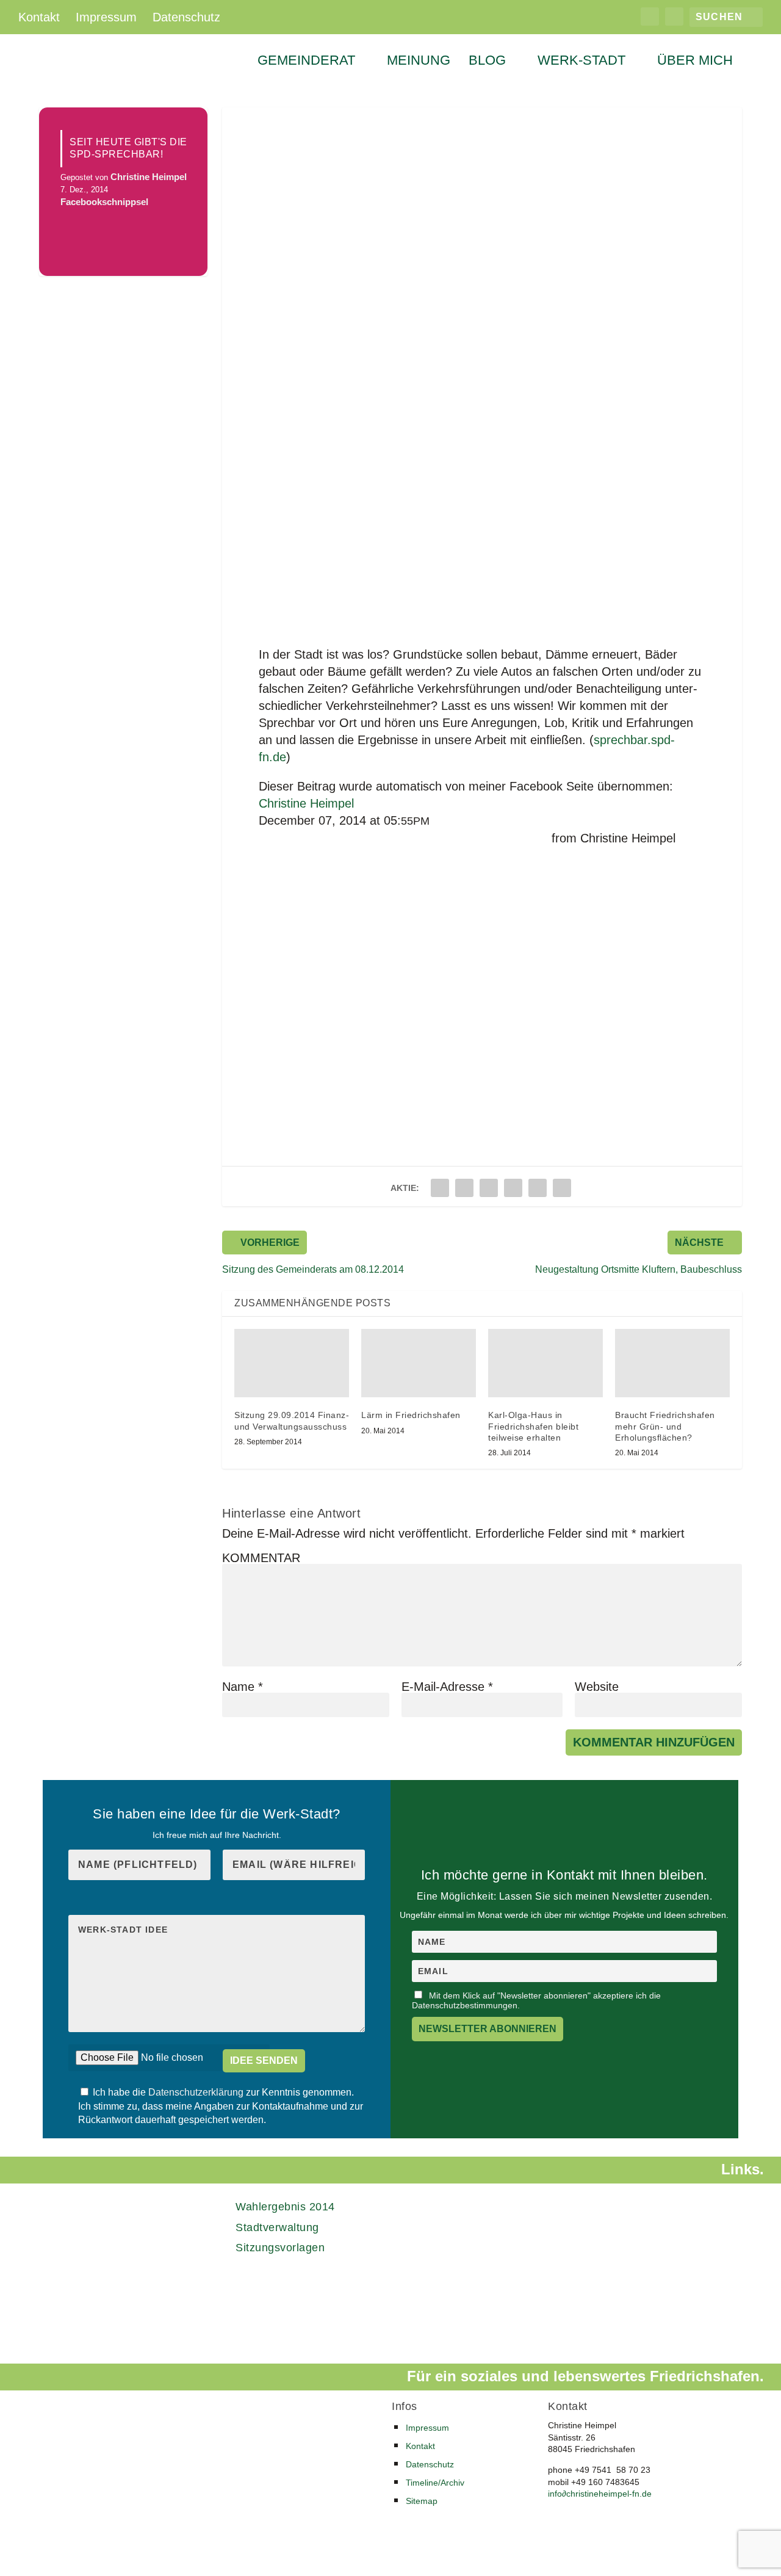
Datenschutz (186, 17)
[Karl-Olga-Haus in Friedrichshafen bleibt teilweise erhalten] (545, 1363)
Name (243, 1687)
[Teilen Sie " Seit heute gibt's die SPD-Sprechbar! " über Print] (562, 1188)
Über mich (695, 62)
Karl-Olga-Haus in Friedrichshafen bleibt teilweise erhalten (533, 1426)
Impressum (106, 17)
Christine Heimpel (149, 177)
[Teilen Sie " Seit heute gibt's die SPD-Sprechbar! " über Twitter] (464, 1188)
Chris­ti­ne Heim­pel (306, 803)
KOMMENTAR (261, 1558)
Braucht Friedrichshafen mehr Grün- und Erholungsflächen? (665, 1426)
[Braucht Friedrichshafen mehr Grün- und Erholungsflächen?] (672, 1363)
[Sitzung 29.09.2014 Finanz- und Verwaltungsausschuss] (292, 1363)
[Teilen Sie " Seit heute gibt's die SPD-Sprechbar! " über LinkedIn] (513, 1188)
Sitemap (422, 2501)
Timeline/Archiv (435, 2483)
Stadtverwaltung (277, 2227)
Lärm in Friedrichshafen (411, 1415)
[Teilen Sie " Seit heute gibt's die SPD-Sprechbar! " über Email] (538, 1188)
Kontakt (39, 17)
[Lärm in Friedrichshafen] (419, 1363)
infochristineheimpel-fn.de (600, 2494)
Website (597, 1687)
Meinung (419, 62)
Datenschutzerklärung (197, 2092)
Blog (487, 62)
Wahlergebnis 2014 (285, 2207)
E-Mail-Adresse (447, 1687)
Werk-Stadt (581, 62)
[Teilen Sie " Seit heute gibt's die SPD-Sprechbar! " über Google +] (489, 1188)
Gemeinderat (306, 62)
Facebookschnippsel (104, 202)
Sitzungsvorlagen (280, 2248)
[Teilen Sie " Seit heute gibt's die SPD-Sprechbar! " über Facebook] (440, 1188)
